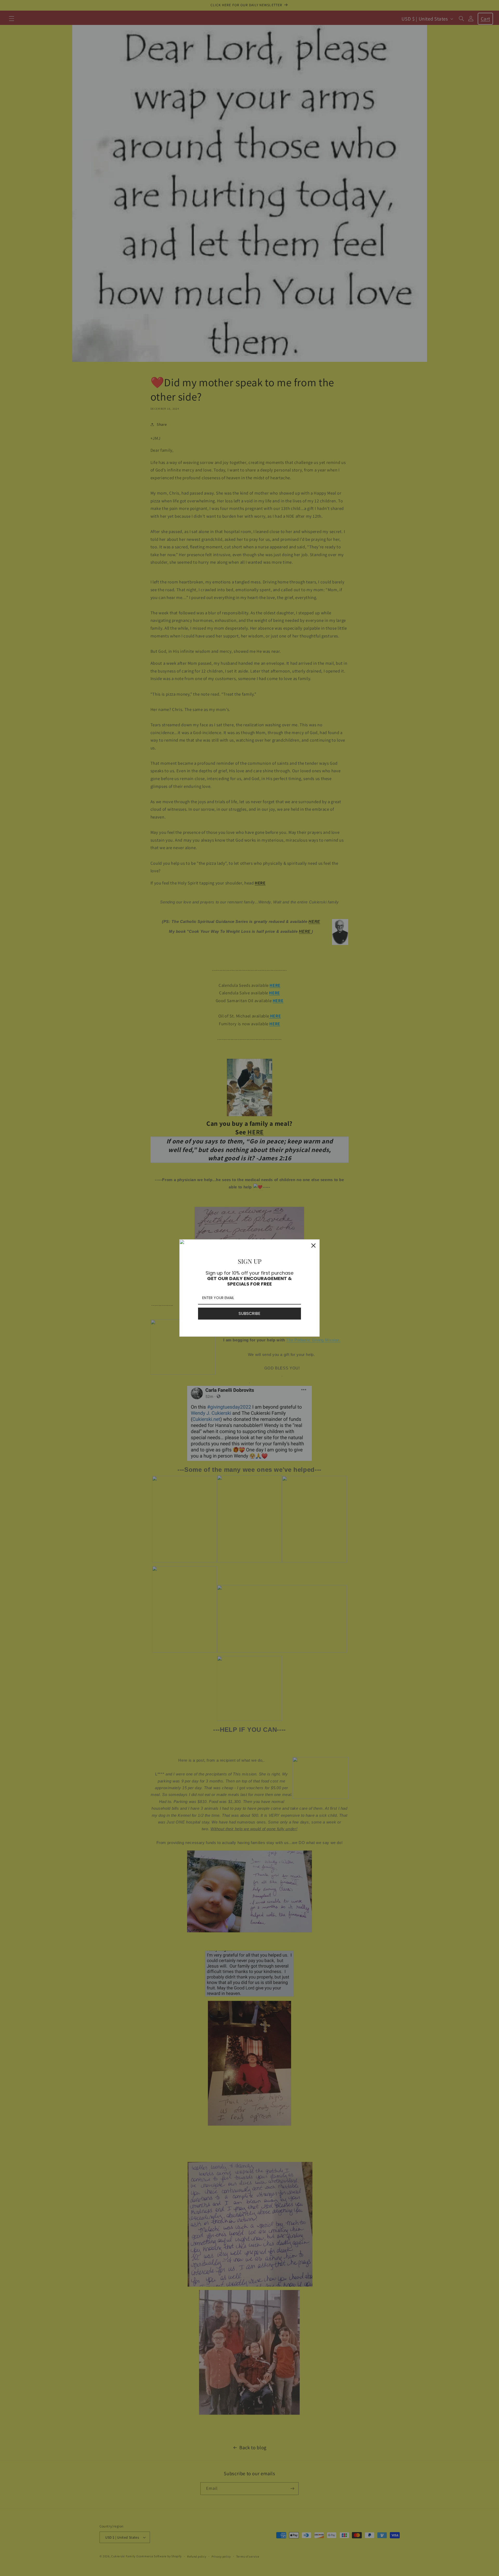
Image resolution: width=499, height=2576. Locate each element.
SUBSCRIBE (249, 1313)
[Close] (313, 1246)
